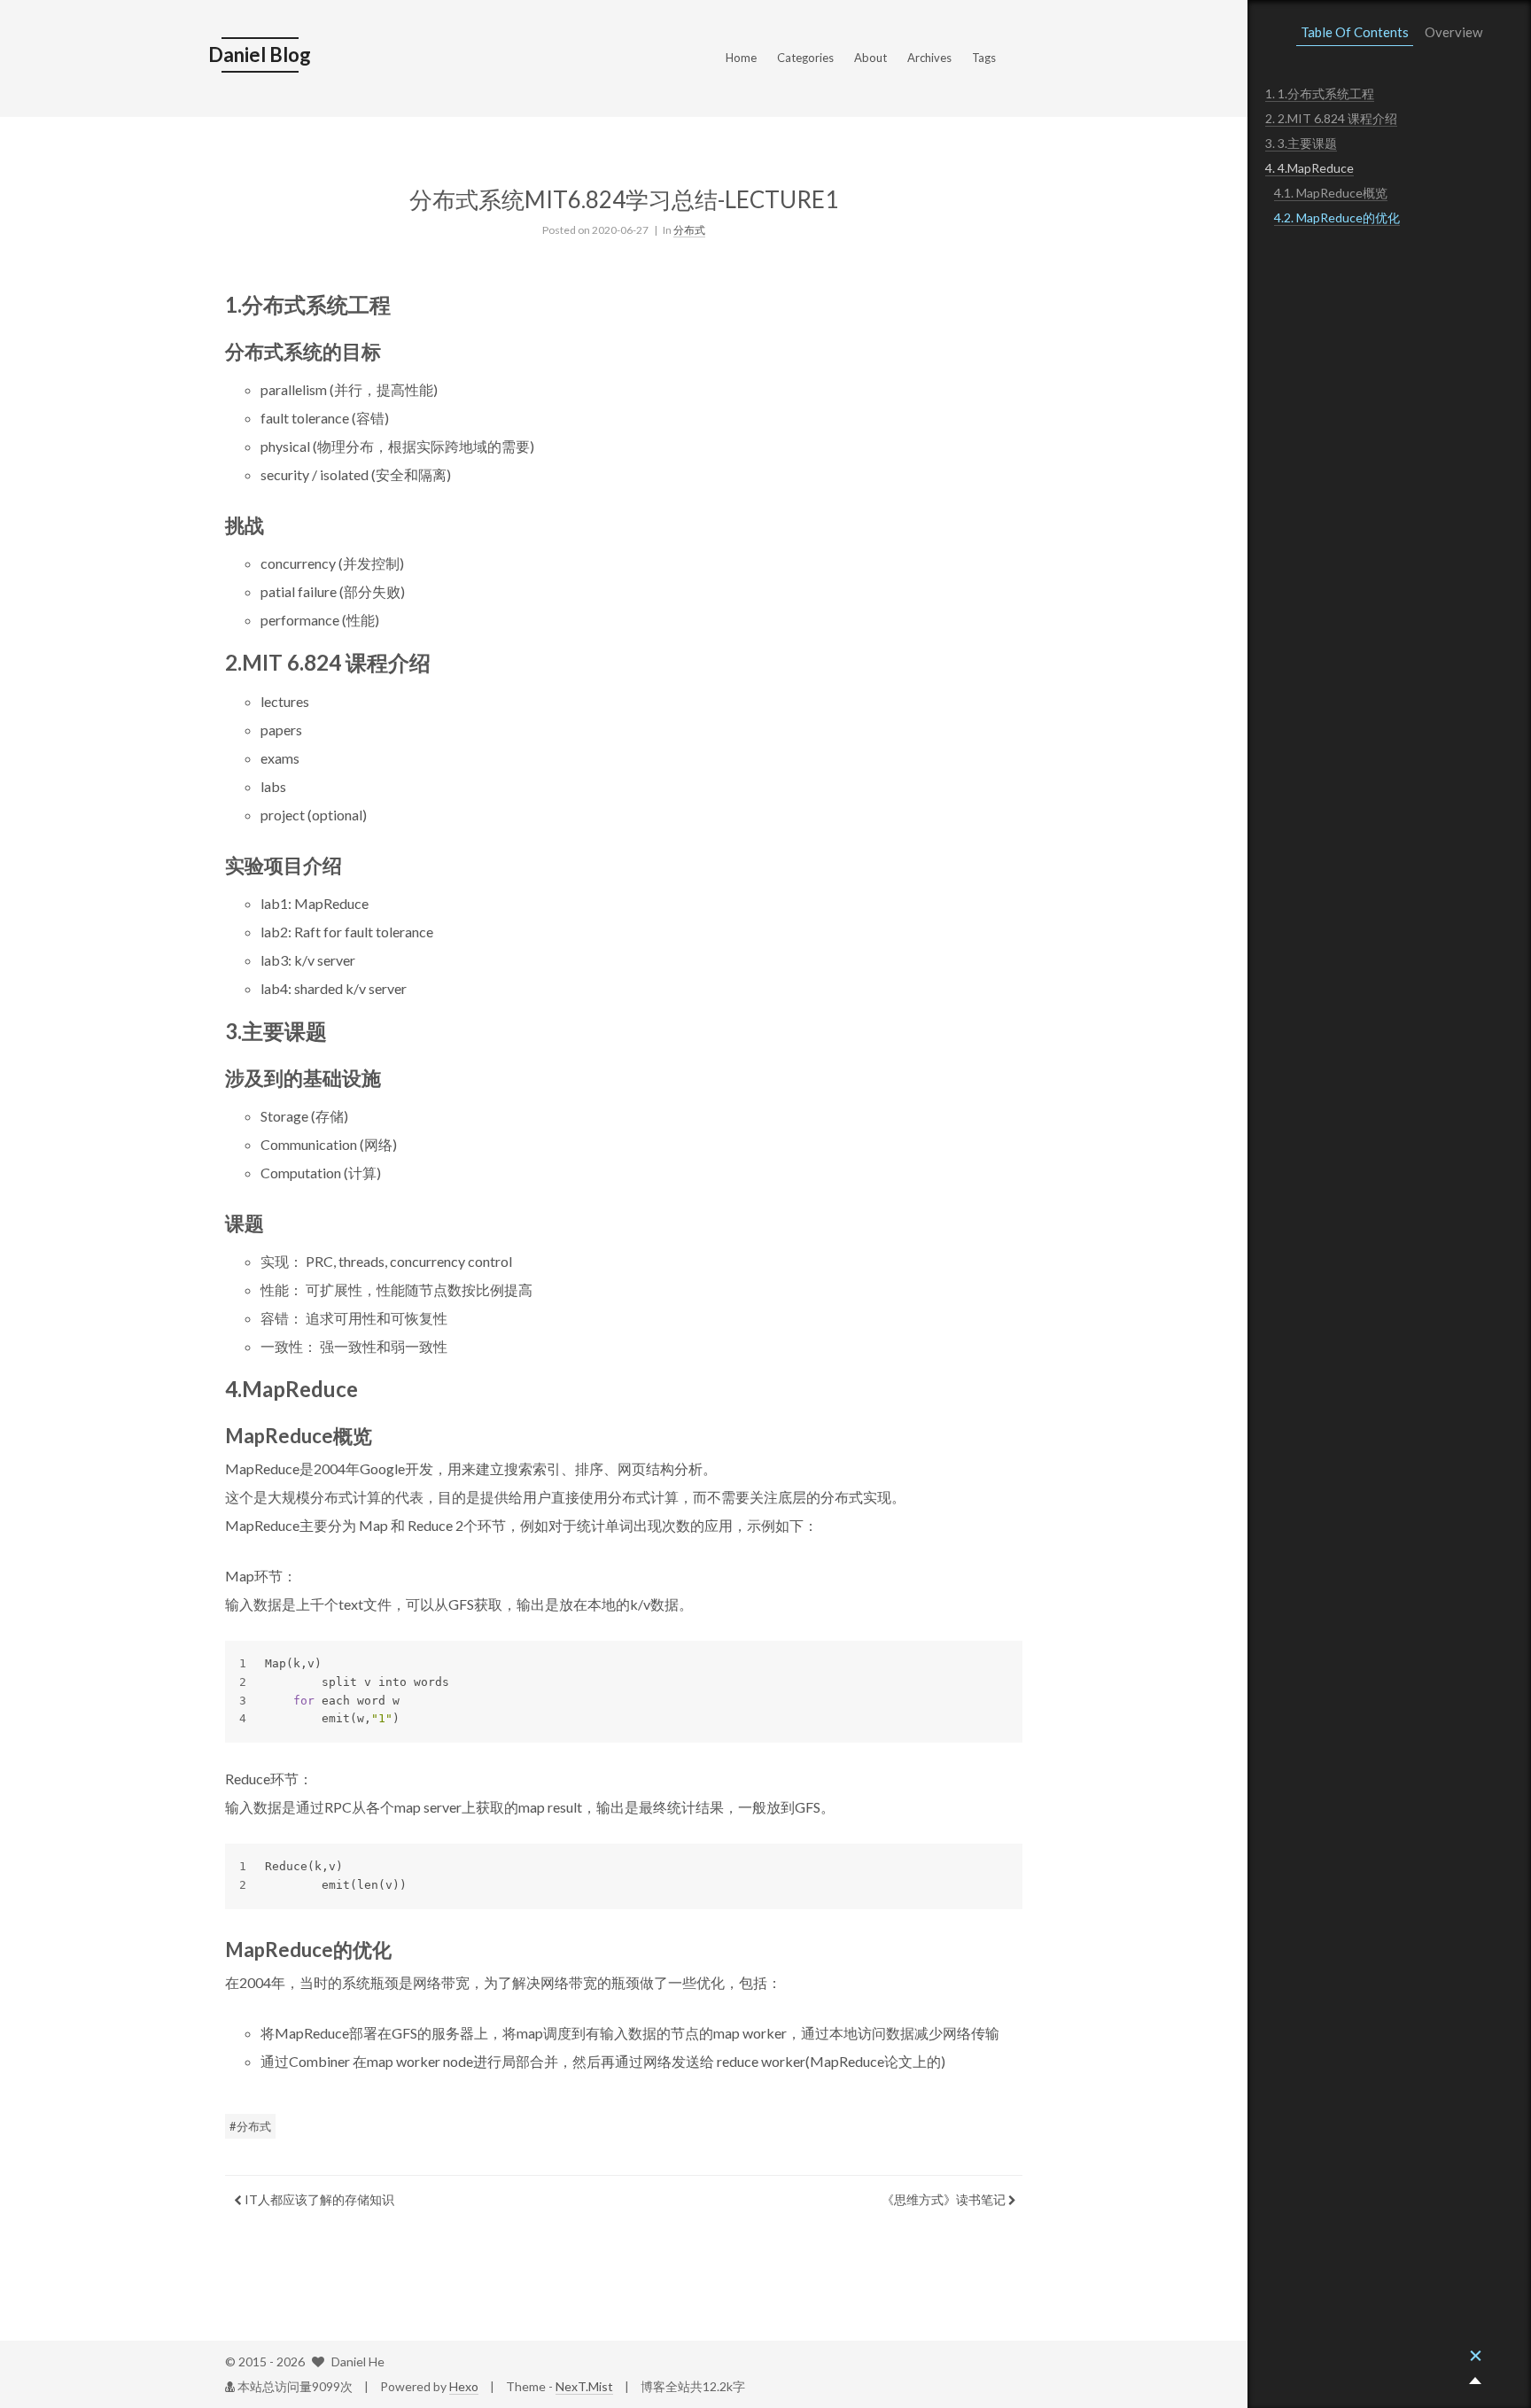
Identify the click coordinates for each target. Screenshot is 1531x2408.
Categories (805, 58)
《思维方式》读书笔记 (945, 2199)
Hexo (464, 2386)
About (870, 58)
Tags (984, 58)
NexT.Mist (584, 2386)
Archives (929, 58)
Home (741, 58)
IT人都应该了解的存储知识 (318, 2199)
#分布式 (250, 2126)
